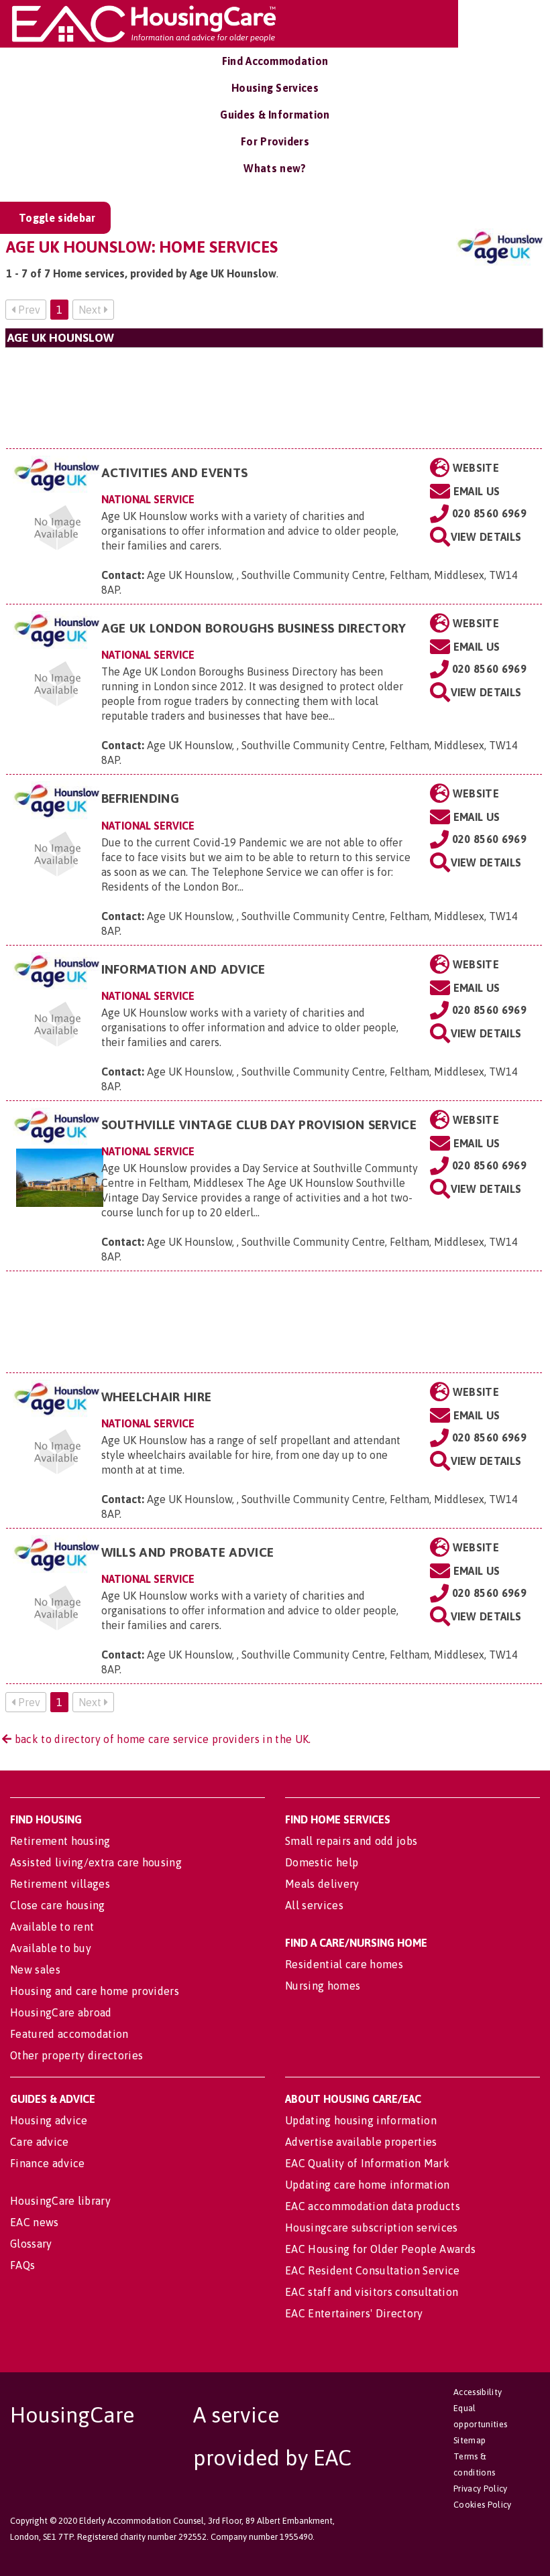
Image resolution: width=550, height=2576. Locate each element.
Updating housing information (361, 2120)
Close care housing (58, 1905)
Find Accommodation (275, 61)
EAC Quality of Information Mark (367, 2163)
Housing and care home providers (95, 1991)
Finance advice (47, 2163)
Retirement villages (60, 1884)
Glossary (31, 2244)
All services (314, 1905)
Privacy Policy (480, 2489)
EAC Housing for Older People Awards (380, 2249)
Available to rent (52, 1927)
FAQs (22, 2265)
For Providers (275, 141)
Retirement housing (60, 1841)
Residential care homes (344, 1964)
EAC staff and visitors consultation (372, 2292)
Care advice (40, 2142)
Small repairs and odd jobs (351, 1841)
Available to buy (51, 1948)
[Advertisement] (274, 398)
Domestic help (322, 1862)
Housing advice (49, 2120)
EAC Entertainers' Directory (354, 2313)
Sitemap (470, 2440)
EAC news (35, 2222)
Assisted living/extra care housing (96, 1862)
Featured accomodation (69, 2034)
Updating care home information (368, 2185)
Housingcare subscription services (372, 2228)
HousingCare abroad (61, 2012)
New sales (35, 1970)
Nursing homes (323, 1986)
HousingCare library (60, 2201)
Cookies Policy (482, 2505)
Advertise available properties (361, 2142)
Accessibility (478, 2392)
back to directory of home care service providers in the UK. (161, 1739)
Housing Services (275, 88)
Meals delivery (322, 1884)
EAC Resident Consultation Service (373, 2270)
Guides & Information (275, 115)
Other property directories (76, 2055)
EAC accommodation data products (373, 2206)
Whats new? (275, 168)
